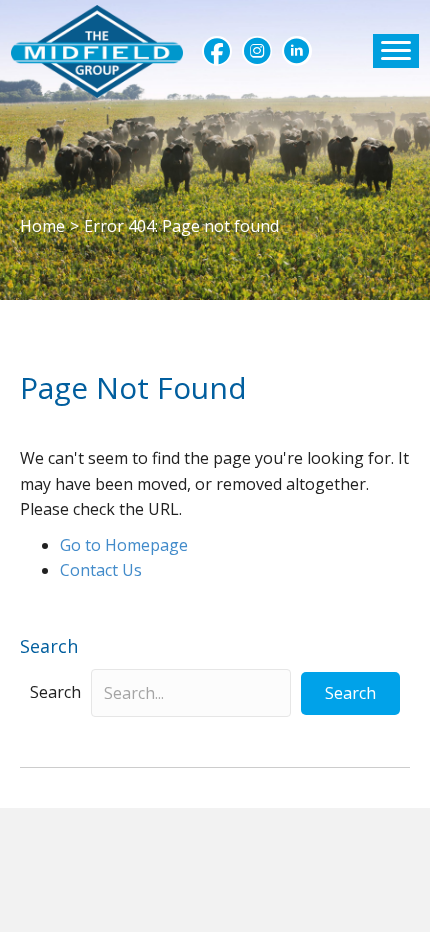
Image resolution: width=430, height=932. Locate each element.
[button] (217, 51)
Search (55, 692)
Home (42, 226)
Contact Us (101, 570)
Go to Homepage (124, 545)
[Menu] (396, 51)
